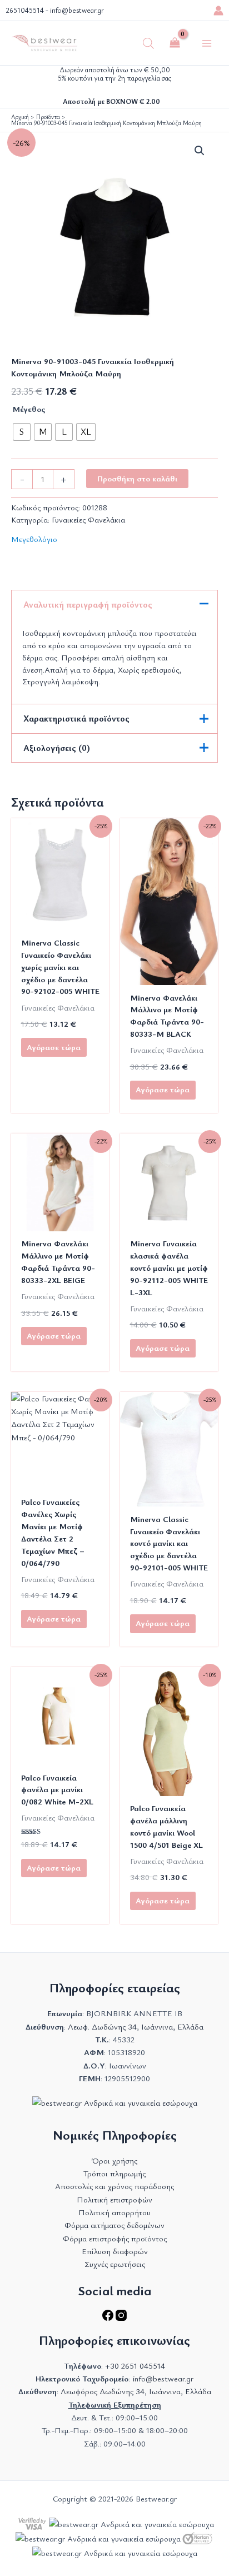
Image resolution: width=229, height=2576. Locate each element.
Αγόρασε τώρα (54, 1047)
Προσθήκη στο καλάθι (137, 478)
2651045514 (25, 10)
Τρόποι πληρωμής (114, 2173)
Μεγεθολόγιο (34, 539)
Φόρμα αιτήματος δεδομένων (114, 2225)
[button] (200, 151)
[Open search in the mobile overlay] (148, 43)
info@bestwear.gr (77, 10)
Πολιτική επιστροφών (114, 2199)
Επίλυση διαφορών (115, 2251)
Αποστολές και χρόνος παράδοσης (114, 2186)
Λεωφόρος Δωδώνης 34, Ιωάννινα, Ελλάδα (136, 2391)
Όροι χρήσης (114, 2160)
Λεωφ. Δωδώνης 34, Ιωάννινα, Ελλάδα (136, 2027)
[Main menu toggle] (207, 43)
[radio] (22, 432)
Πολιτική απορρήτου (114, 2212)
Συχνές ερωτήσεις (115, 2264)
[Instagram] (121, 2318)
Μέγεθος (29, 409)
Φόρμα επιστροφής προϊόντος (115, 2238)
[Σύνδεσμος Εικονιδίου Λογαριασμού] (218, 11)
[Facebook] (109, 2318)
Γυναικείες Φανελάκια (88, 519)
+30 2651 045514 (135, 2366)
